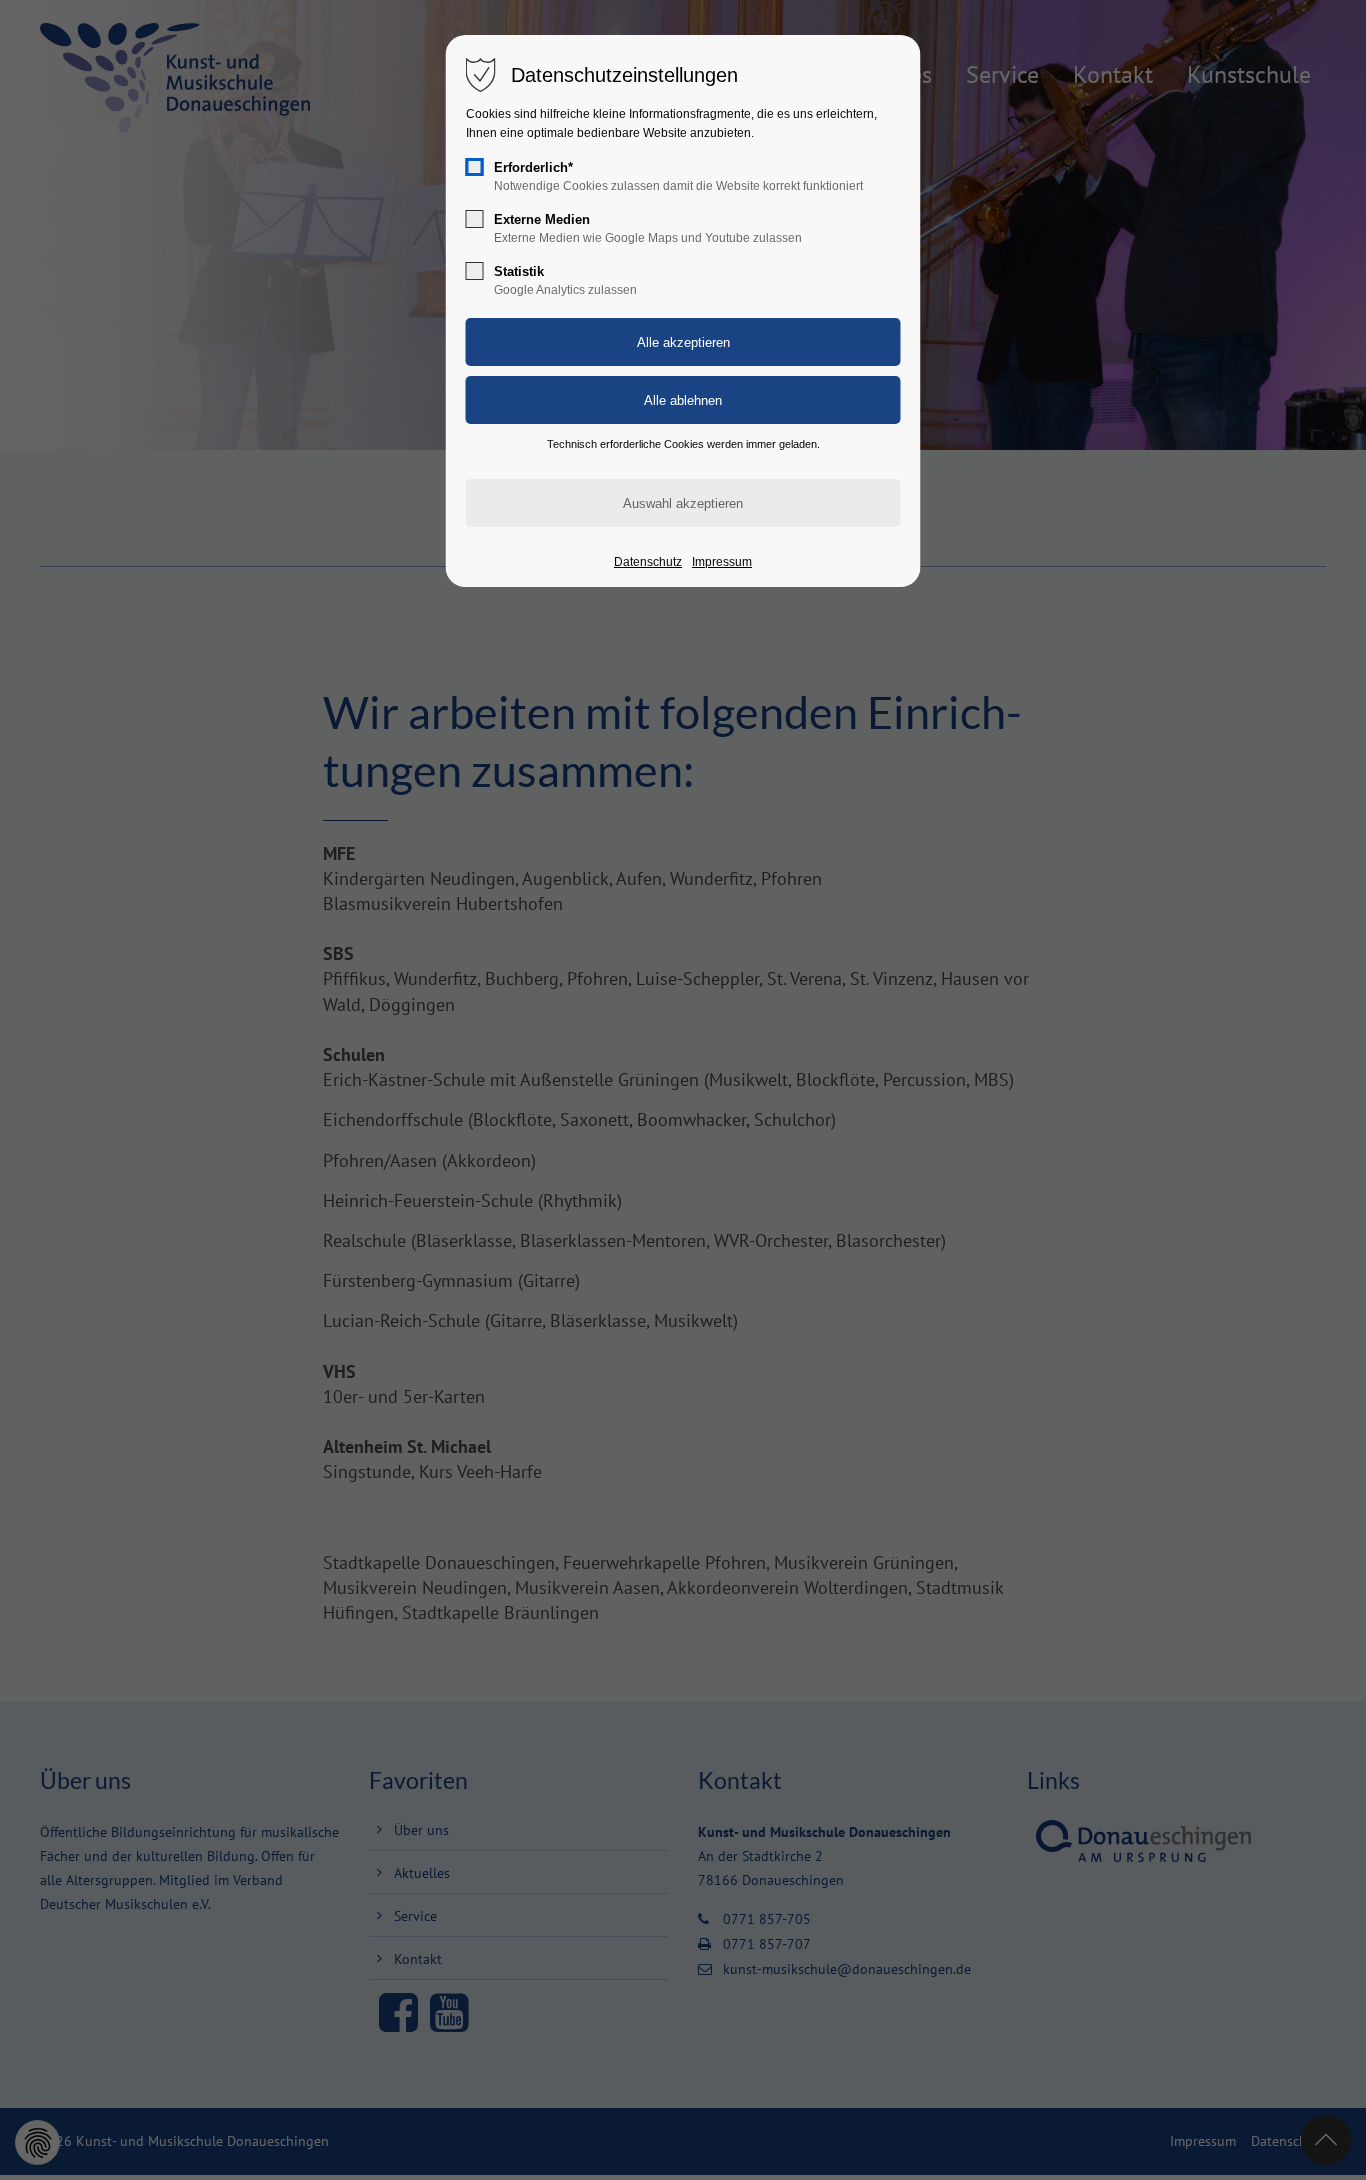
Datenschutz (648, 562)
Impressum (722, 562)
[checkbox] (475, 167)
